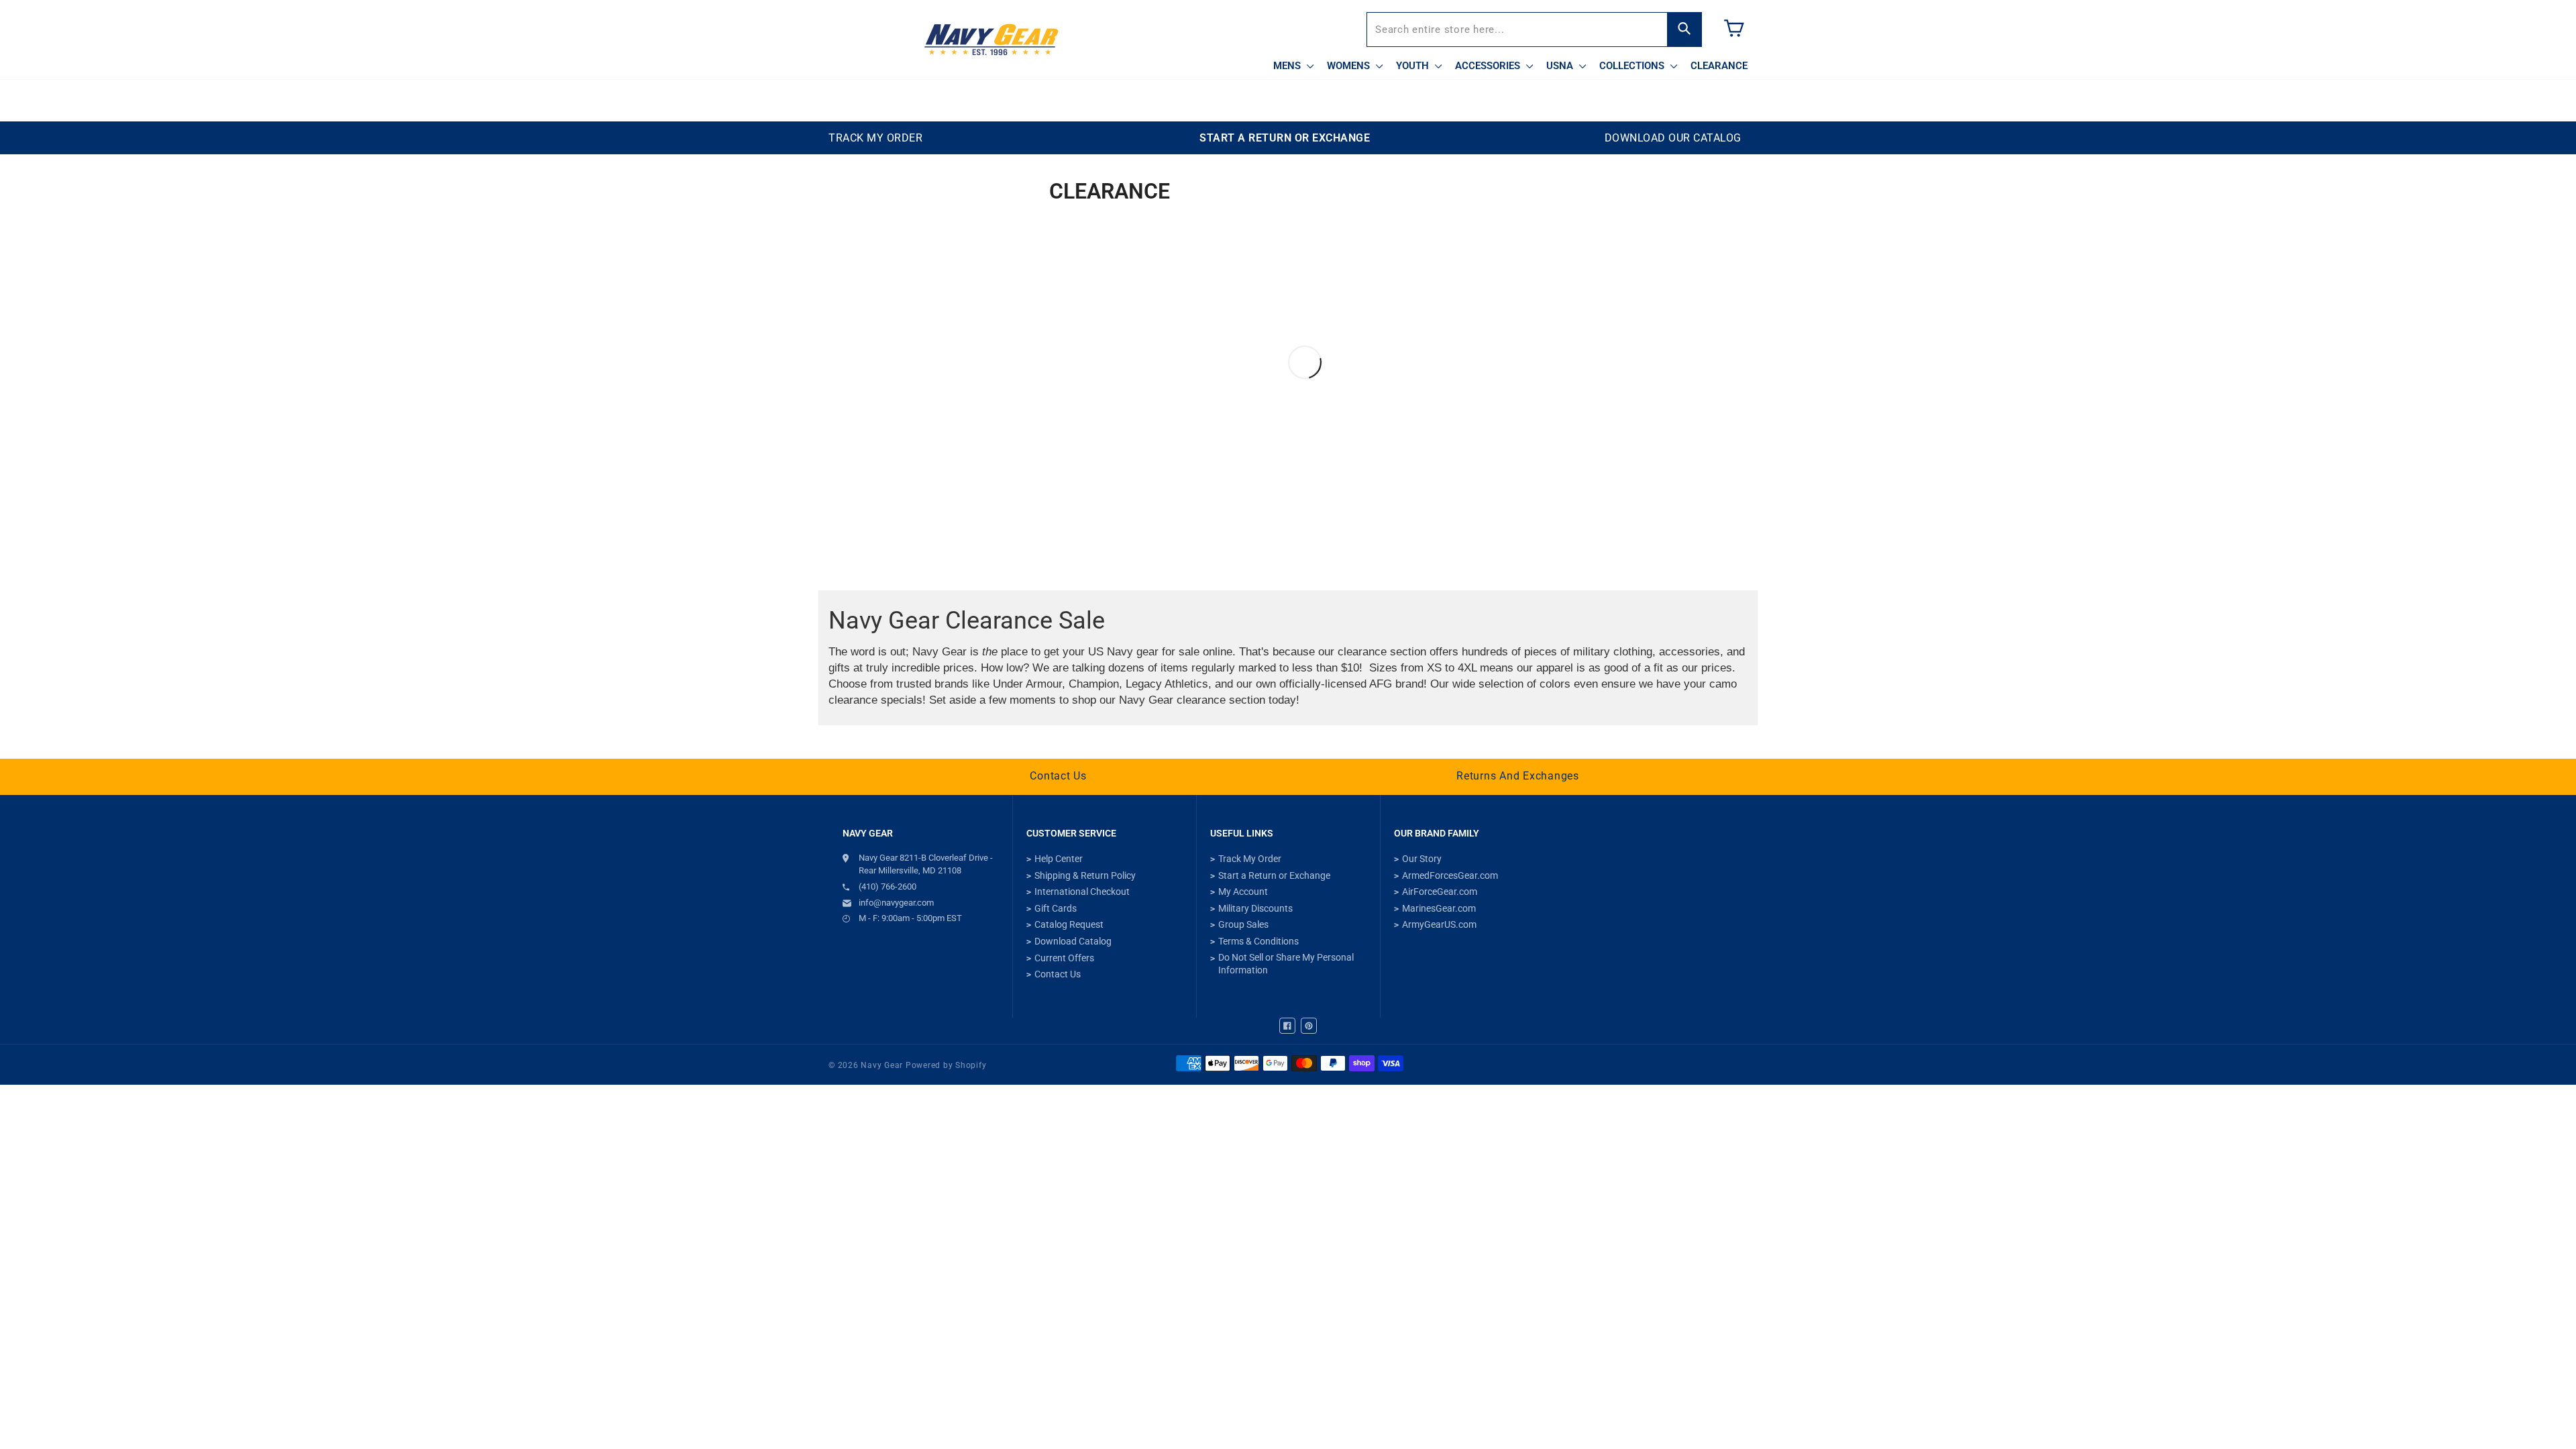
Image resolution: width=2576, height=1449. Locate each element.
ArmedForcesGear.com (1450, 875)
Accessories (1489, 66)
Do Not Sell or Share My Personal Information (1286, 964)
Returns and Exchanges (1518, 776)
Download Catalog (1073, 941)
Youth (1414, 66)
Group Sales (1243, 924)
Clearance (1719, 66)
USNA (1561, 66)
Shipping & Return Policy (1085, 875)
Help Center (1059, 859)
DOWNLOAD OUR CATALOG (1673, 138)
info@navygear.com (896, 903)
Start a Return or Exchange (1274, 875)
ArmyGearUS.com (1439, 924)
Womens (1350, 66)
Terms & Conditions (1258, 941)
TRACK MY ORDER (875, 138)
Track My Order (1250, 859)
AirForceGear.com (1440, 892)
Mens (1288, 66)
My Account (1243, 892)
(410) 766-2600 (888, 887)
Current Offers (1064, 958)
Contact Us (1058, 776)
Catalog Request (1069, 924)
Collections (1633, 66)
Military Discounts (1255, 908)
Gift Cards (1056, 908)
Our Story (1422, 859)
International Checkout (1082, 892)
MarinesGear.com (1439, 908)
